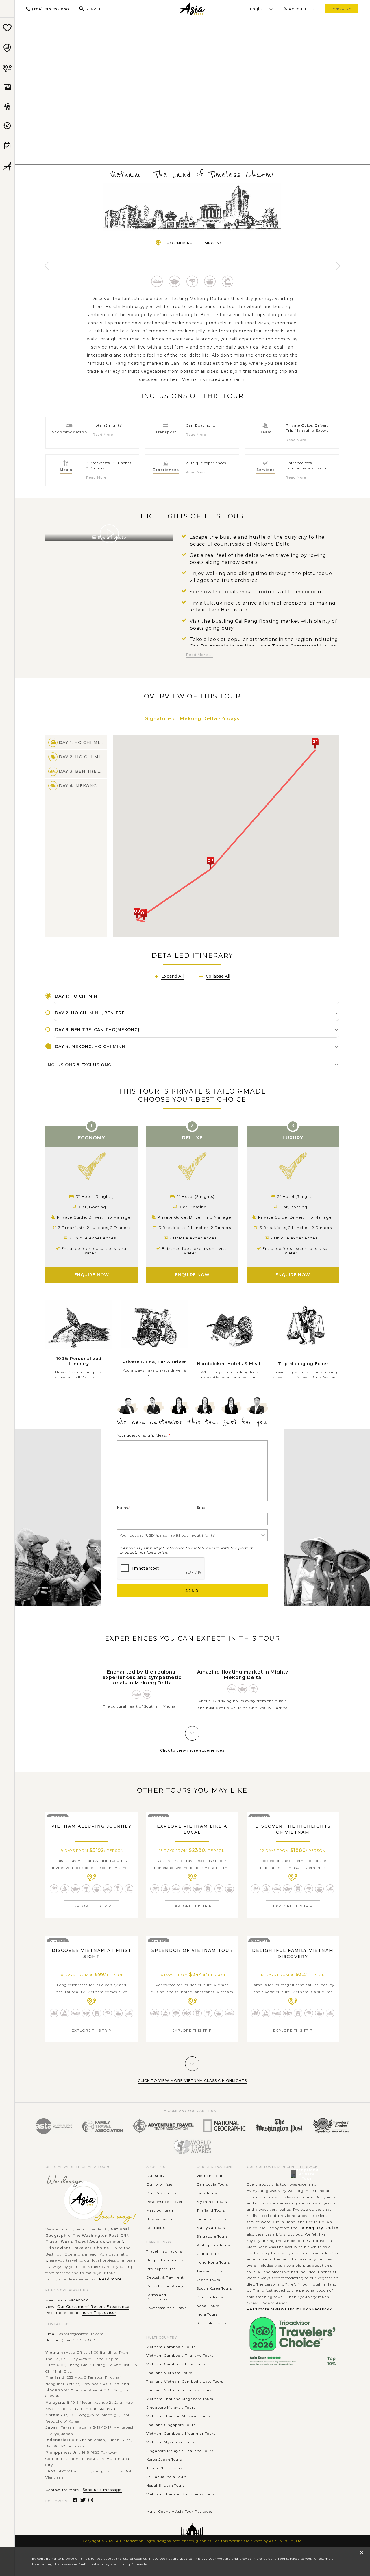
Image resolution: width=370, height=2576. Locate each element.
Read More (103, 435)
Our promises (159, 2184)
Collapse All (218, 976)
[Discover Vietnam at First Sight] (91, 1939)
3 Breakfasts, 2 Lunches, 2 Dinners (94, 1228)
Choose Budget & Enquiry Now (192, 97)
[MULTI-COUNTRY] (7, 68)
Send (192, 1591)
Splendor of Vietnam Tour (192, 1950)
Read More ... (199, 655)
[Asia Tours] (192, 9)
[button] (315, 744)
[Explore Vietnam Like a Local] (192, 1814)
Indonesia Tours (211, 2219)
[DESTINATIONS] (7, 48)
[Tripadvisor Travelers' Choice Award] (331, 2126)
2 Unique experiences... (94, 1238)
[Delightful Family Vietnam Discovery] (293, 1939)
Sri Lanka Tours (211, 2323)
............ (153, 2503)
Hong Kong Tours (213, 2262)
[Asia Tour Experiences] (7, 107)
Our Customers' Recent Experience (93, 2307)
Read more (110, 2279)
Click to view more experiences (192, 1750)
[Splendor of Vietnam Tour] (192, 1939)
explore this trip (91, 1906)
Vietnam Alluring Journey (91, 1826)
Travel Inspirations (164, 2251)
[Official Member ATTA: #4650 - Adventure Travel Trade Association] (163, 2126)
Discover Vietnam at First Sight (92, 1953)
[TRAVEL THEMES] (7, 88)
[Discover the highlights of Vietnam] (293, 1814)
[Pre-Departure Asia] (7, 146)
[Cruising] (65, 1889)
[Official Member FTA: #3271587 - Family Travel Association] (102, 2126)
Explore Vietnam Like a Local (192, 1829)
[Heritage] (208, 1889)
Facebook (78, 2300)
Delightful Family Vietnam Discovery (293, 1953)
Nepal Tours (208, 2306)
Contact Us (157, 2228)
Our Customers (161, 2193)
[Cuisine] (210, 281)
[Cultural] (175, 281)
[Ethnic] (187, 1889)
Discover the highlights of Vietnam (293, 1829)
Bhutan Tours (210, 2297)
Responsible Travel (164, 2202)
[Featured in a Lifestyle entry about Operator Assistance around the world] (279, 2126)
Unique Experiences (165, 2260)
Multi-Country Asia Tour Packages (180, 2511)
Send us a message (102, 2490)
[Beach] (118, 1889)
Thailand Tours (211, 2210)
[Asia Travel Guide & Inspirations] (7, 126)
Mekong (214, 243)
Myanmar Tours (212, 2202)
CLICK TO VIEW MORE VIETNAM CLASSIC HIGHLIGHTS (192, 2081)
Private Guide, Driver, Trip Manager (95, 1217)
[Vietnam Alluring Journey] (91, 1814)
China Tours (208, 2254)
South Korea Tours (214, 2288)
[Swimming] (54, 1889)
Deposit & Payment (165, 2277)
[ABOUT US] (7, 166)
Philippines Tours (213, 2245)
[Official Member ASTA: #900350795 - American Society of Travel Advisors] (54, 2126)
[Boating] (157, 281)
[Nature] (192, 281)
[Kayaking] (108, 1889)
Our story (156, 2176)
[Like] (192, 70)
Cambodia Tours (212, 2184)
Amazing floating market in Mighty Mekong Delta (243, 1675)
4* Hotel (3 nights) (195, 1196)
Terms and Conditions (157, 2297)
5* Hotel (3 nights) (296, 1196)
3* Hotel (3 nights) (95, 1196)
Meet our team (160, 2210)
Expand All (172, 976)
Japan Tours (208, 2280)
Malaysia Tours (211, 2228)
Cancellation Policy (165, 2286)
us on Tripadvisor (99, 2313)
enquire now (92, 1275)
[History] (228, 281)
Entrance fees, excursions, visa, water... (94, 1251)
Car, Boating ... (95, 1207)
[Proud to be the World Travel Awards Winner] (192, 2147)
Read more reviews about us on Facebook (289, 2309)
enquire (342, 9)
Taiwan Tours (209, 2271)
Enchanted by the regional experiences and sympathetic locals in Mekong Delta (142, 1677)
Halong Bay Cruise (318, 2228)
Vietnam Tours (211, 2176)
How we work (159, 2219)
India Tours (207, 2314)
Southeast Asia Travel (167, 2308)
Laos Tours (207, 2193)
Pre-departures (161, 2269)
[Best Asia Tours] (7, 28)
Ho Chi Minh (180, 243)
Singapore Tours (212, 2236)
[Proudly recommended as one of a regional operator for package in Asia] (225, 2126)
